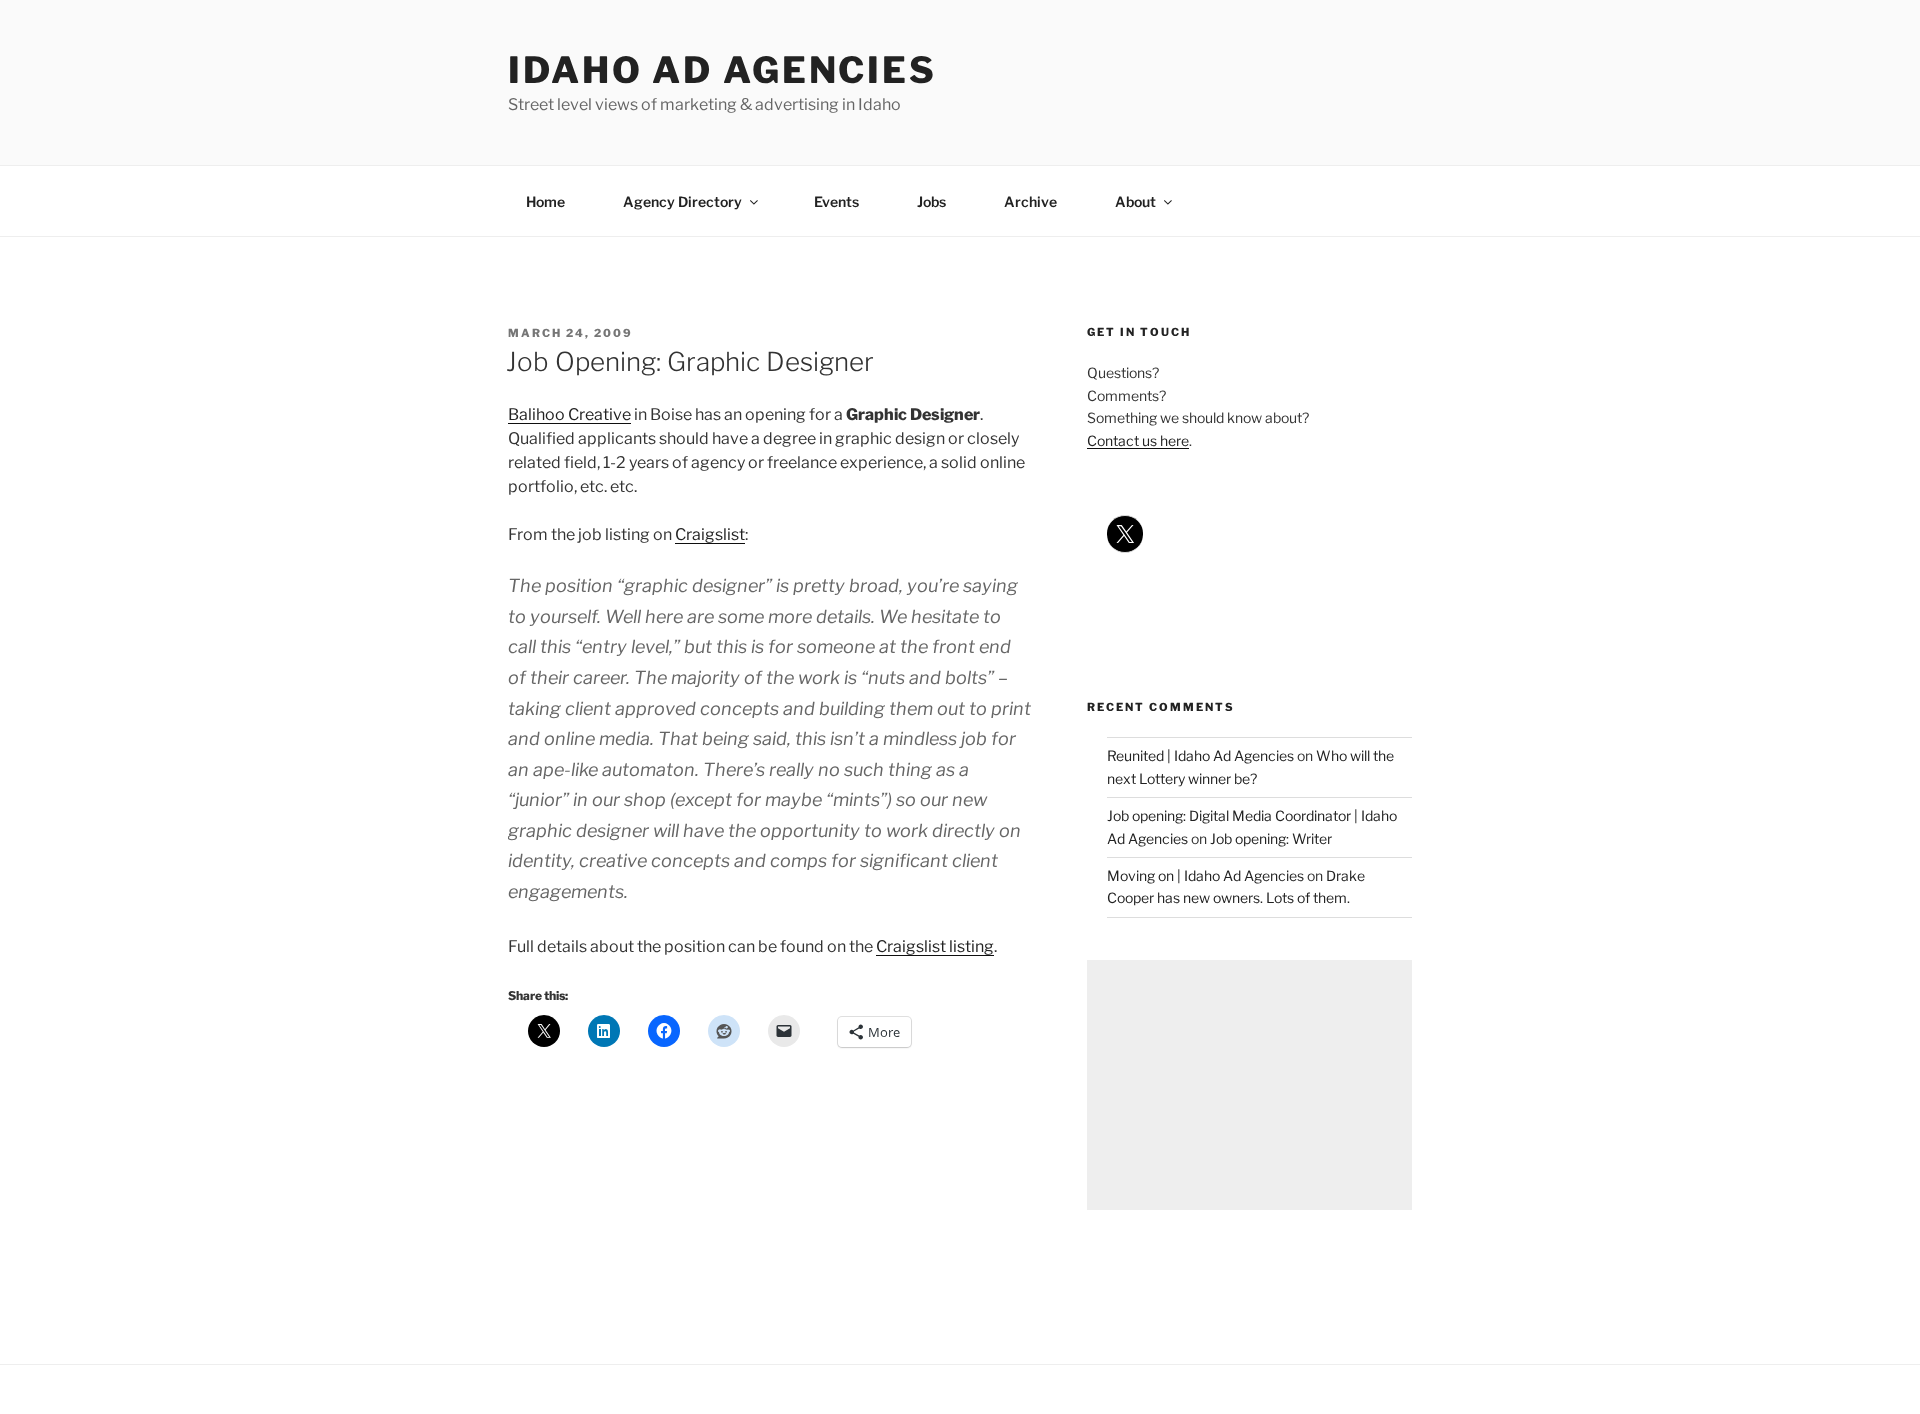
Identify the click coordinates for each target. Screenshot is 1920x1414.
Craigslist (710, 534)
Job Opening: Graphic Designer (690, 361)
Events (836, 201)
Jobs (931, 201)
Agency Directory (682, 201)
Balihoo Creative (569, 414)
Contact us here (1138, 440)
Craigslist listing (935, 946)
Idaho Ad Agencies (722, 70)
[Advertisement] (1249, 1085)
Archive (1030, 201)
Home (545, 201)
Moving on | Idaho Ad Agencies (1205, 875)
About (1135, 201)
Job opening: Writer (1271, 838)
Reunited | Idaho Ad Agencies (1200, 755)
